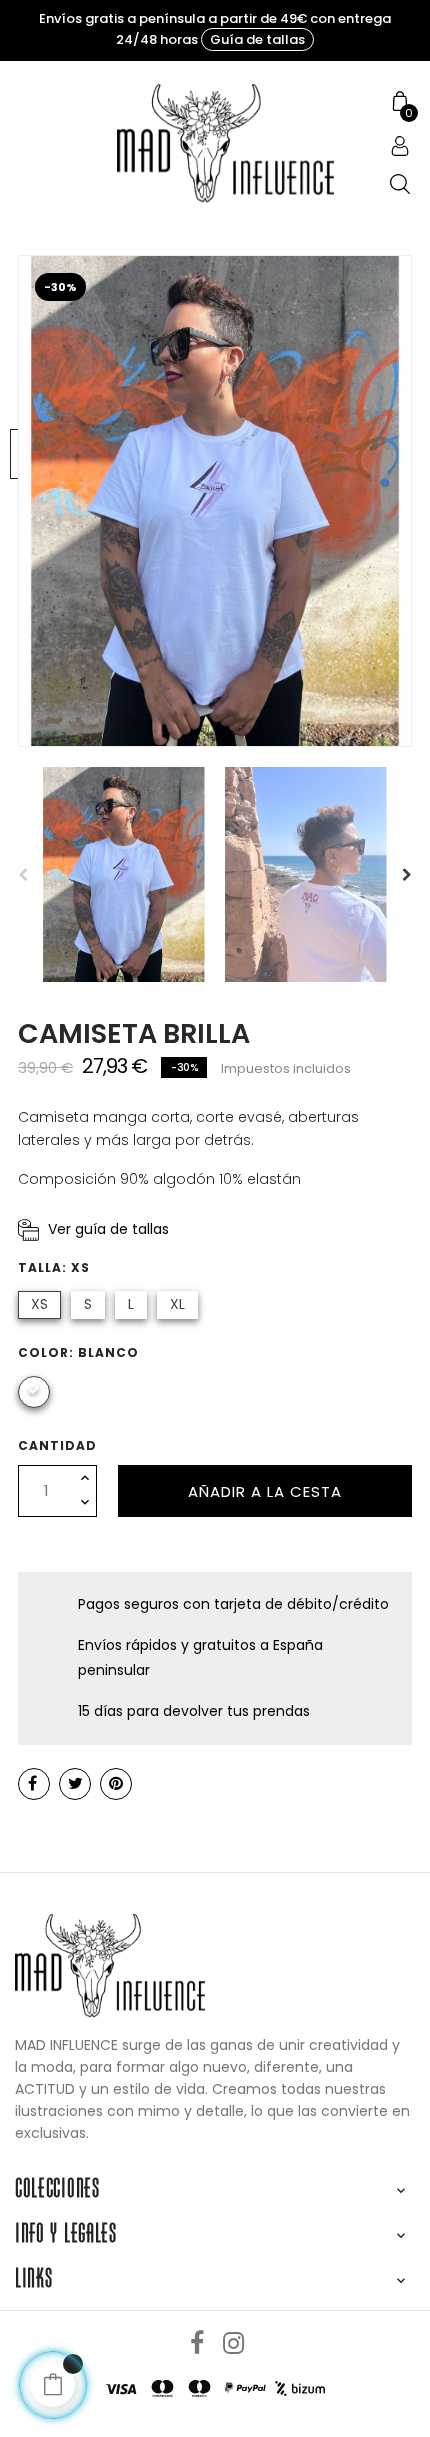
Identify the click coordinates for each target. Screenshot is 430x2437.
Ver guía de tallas (108, 1229)
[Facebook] (197, 2344)
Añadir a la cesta (265, 1491)
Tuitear (75, 1784)
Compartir (34, 1784)
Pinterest (116, 1784)
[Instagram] (233, 2344)
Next (407, 875)
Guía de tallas (257, 39)
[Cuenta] (400, 148)
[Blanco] (34, 1392)
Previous (23, 875)
